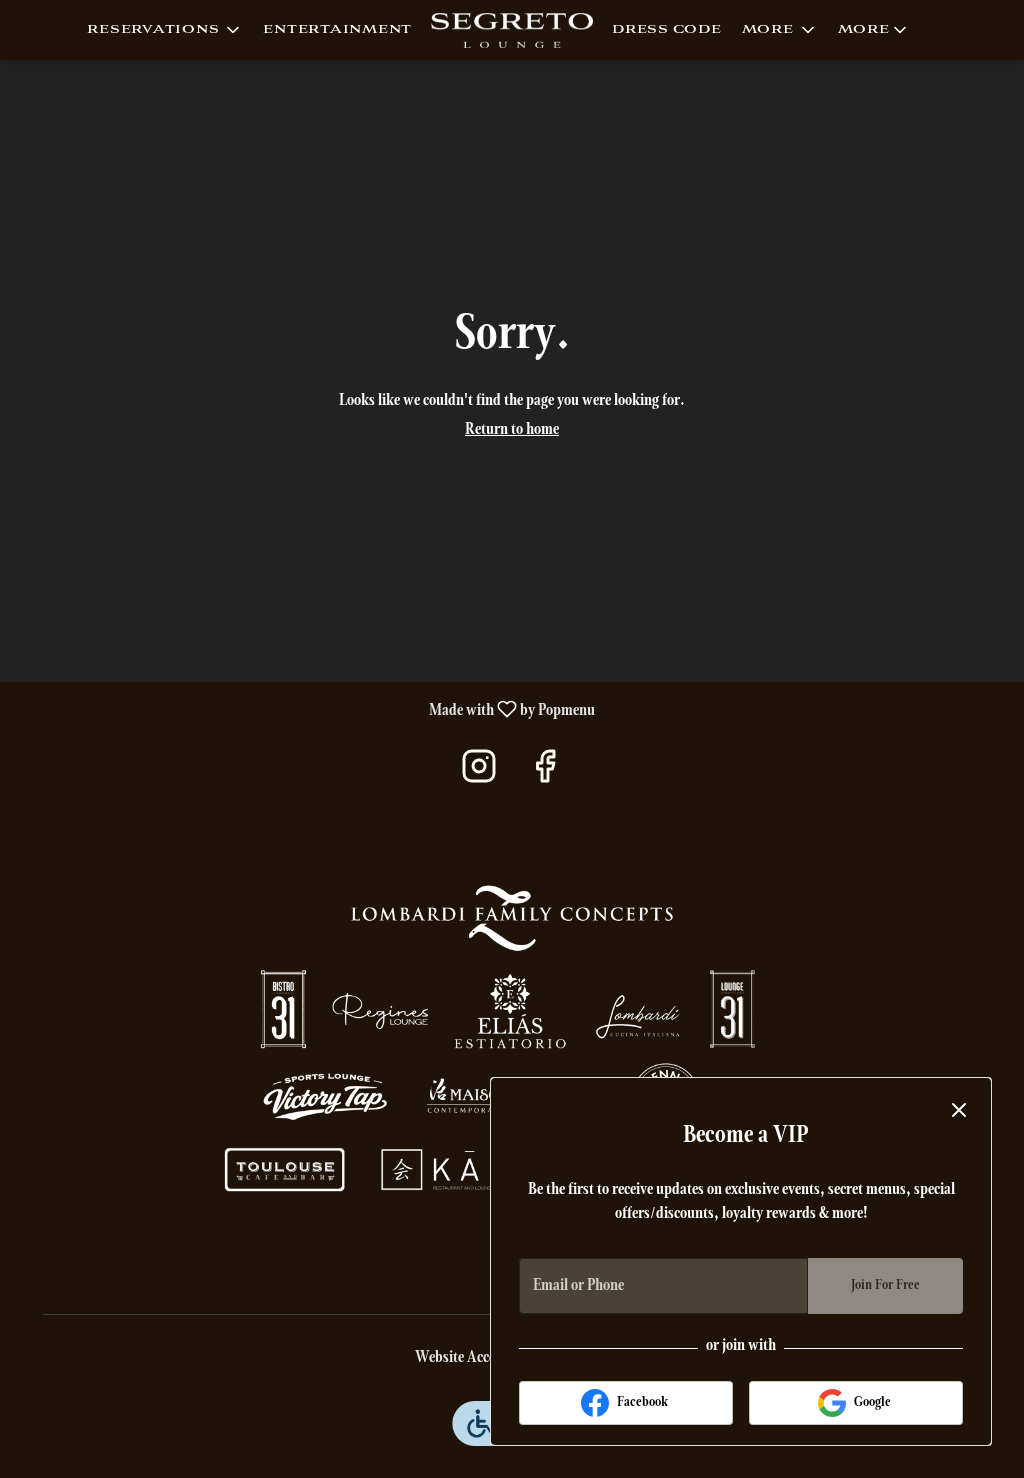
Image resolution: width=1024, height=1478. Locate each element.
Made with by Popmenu (305, 710)
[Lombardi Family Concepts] (512, 1042)
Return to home (512, 430)
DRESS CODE (667, 29)
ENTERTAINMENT (337, 29)
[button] (165, 30)
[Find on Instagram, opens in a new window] (479, 774)
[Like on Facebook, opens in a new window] (545, 774)
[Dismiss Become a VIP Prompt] (959, 1110)
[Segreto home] (512, 30)
